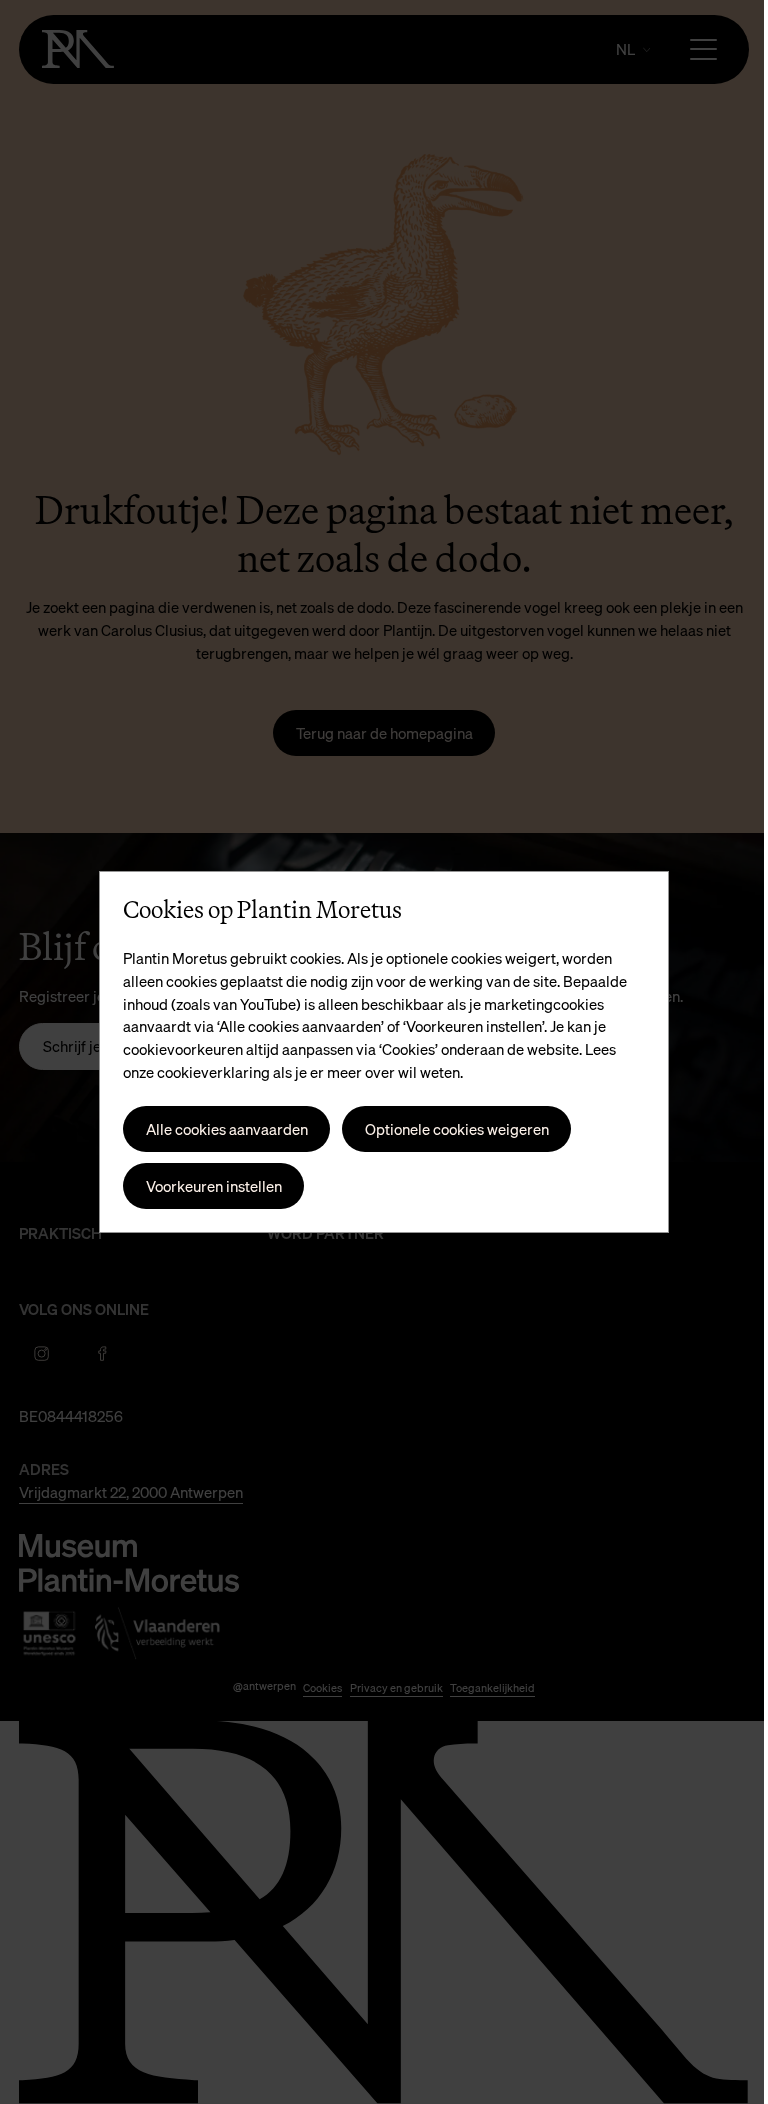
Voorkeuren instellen (206, 1186)
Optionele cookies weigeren (449, 1129)
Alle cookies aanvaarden (219, 1129)
